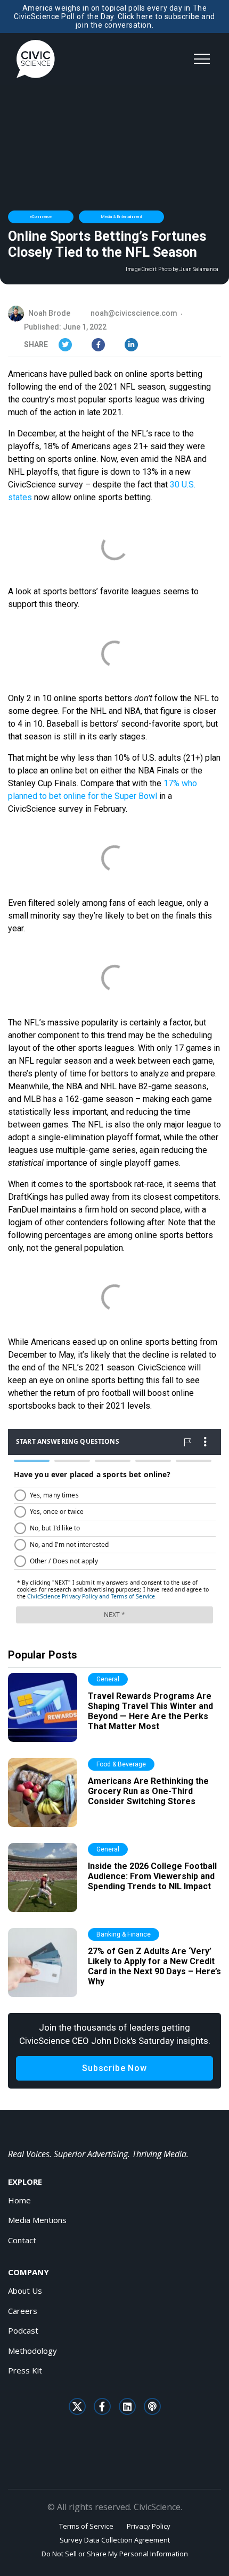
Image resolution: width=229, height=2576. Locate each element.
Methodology (32, 2351)
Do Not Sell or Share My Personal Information (115, 2554)
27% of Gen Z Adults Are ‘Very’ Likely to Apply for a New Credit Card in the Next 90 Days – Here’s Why (154, 1967)
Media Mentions (37, 2220)
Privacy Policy (149, 2526)
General (108, 1679)
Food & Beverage (121, 1764)
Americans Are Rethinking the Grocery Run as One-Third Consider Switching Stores (148, 1791)
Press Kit (25, 2370)
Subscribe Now (114, 2068)
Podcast (23, 2330)
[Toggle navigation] (202, 59)
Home (19, 2200)
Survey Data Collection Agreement (115, 2540)
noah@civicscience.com (134, 313)
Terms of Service (86, 2526)
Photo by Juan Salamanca (188, 270)
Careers (23, 2311)
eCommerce (41, 217)
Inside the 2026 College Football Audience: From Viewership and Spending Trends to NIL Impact (152, 1876)
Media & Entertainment (121, 217)
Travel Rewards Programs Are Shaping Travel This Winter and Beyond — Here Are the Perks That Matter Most (150, 1711)
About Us (25, 2291)
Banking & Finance (124, 1934)
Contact (22, 2240)
